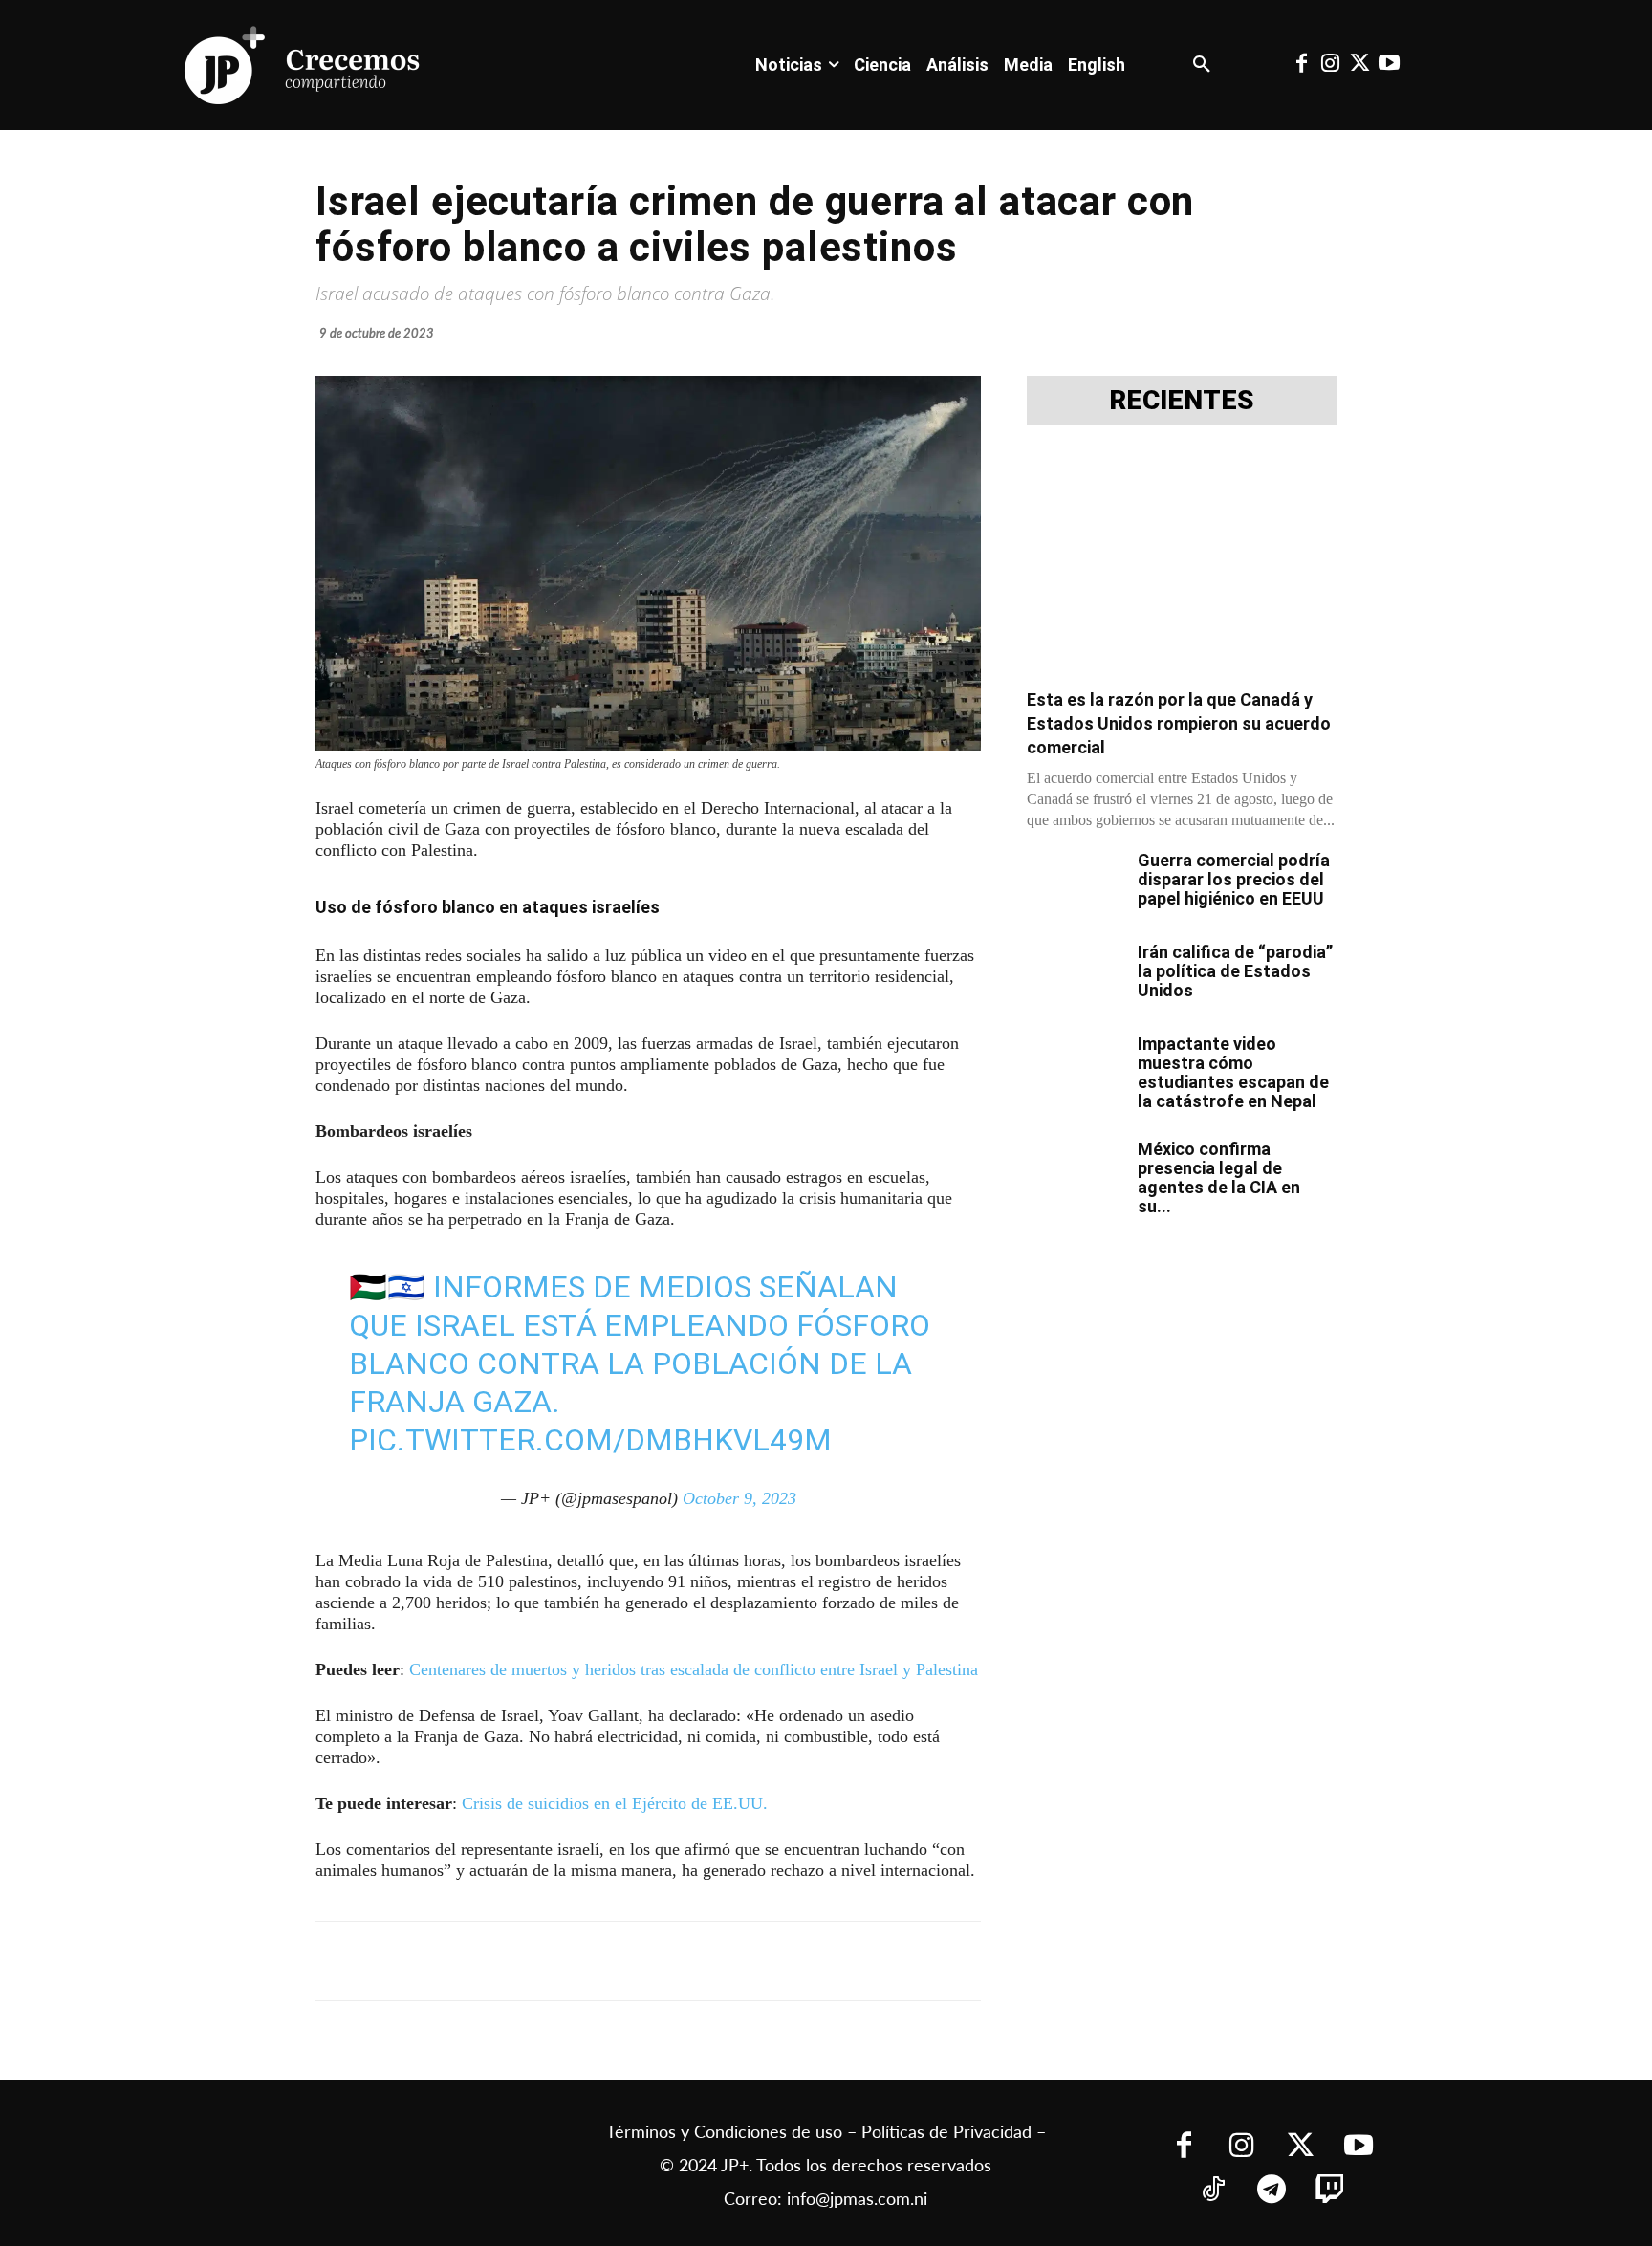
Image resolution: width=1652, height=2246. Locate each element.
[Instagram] (1331, 65)
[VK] (650, 1961)
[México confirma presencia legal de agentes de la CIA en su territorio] (1075, 1173)
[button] (1202, 65)
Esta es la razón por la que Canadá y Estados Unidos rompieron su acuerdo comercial (1179, 723)
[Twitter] (1359, 65)
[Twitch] (1329, 2191)
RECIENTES (1182, 401)
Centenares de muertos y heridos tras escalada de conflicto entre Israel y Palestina (694, 1669)
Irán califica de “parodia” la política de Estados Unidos (1235, 971)
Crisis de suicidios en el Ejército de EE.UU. (615, 1803)
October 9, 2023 (739, 1498)
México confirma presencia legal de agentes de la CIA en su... (1219, 1178)
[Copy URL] (738, 1961)
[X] (518, 1961)
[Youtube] (1388, 65)
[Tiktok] (1213, 2191)
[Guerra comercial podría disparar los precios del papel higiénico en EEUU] (1075, 884)
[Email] (694, 1961)
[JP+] (303, 65)
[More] (783, 1961)
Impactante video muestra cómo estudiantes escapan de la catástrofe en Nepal (1233, 1072)
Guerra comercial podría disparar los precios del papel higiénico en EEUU (1234, 879)
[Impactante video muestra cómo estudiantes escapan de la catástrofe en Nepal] (1075, 1068)
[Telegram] (562, 1961)
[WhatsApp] (606, 1961)
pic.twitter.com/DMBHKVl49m (590, 1440)
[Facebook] (1301, 65)
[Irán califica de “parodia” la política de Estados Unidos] (1075, 976)
